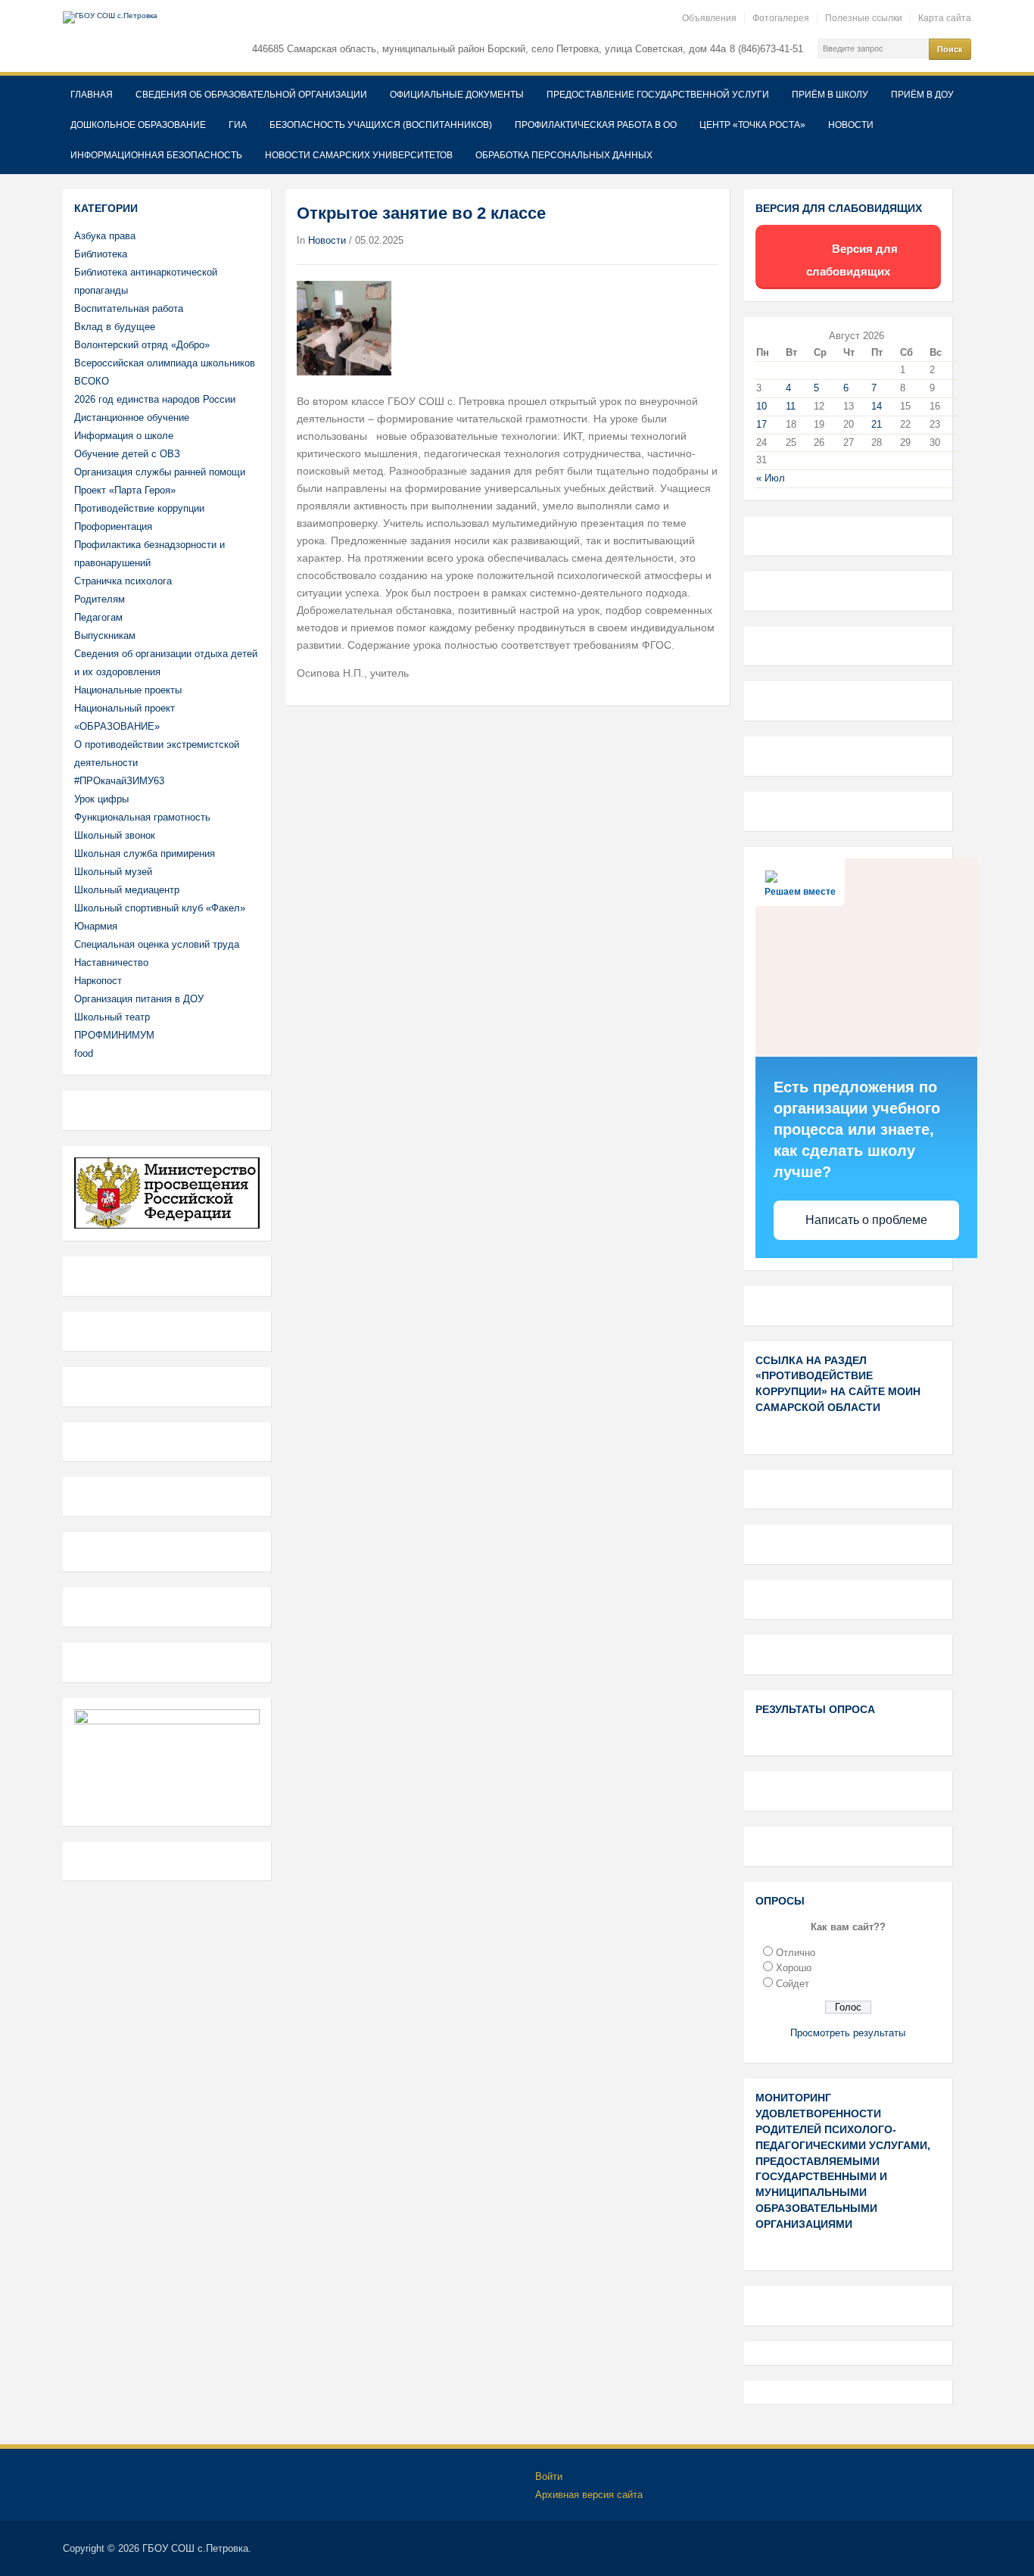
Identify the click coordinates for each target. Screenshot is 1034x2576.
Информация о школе (124, 436)
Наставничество (111, 962)
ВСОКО (92, 381)
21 (877, 424)
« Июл (771, 478)
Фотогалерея (781, 18)
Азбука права (105, 236)
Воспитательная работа (129, 308)
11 (791, 406)
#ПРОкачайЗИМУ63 (119, 781)
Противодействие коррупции (139, 508)
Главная (92, 95)
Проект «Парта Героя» (125, 490)
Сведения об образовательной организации (251, 95)
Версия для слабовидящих (852, 260)
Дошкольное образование (138, 125)
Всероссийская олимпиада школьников (165, 363)
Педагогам (98, 617)
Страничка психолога (123, 581)
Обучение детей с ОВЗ (127, 454)
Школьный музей (113, 872)
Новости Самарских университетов (359, 155)
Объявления (709, 18)
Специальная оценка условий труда (157, 944)
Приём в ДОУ (922, 95)
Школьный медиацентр (127, 890)
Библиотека (101, 254)
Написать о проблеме (866, 1220)
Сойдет (793, 1984)
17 (761, 424)
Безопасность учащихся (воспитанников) (381, 125)
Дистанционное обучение (132, 417)
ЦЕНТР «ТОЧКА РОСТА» (752, 125)
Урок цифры (101, 799)
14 (877, 406)
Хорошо (794, 1968)
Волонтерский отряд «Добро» (142, 345)
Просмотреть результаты (848, 2033)
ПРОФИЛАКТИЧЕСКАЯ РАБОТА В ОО (596, 125)
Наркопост (98, 981)
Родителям (100, 599)
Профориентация (113, 526)
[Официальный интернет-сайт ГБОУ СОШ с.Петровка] (110, 17)
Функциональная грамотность (142, 817)
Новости (851, 125)
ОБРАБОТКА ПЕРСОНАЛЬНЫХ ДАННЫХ (564, 155)
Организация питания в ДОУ (139, 999)
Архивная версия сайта (589, 2495)
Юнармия (96, 926)
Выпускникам (105, 635)
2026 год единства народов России (155, 399)
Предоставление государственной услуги (658, 95)
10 (761, 406)
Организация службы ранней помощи (160, 472)
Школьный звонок (115, 835)
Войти (549, 2476)
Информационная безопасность (156, 155)
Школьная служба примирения (145, 853)
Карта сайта (945, 18)
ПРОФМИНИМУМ (114, 1035)
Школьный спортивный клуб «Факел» (160, 908)
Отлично (796, 1953)
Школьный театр (112, 1017)
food (84, 1053)
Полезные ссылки (864, 18)
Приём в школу (830, 95)
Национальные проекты (128, 690)
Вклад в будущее (115, 327)
